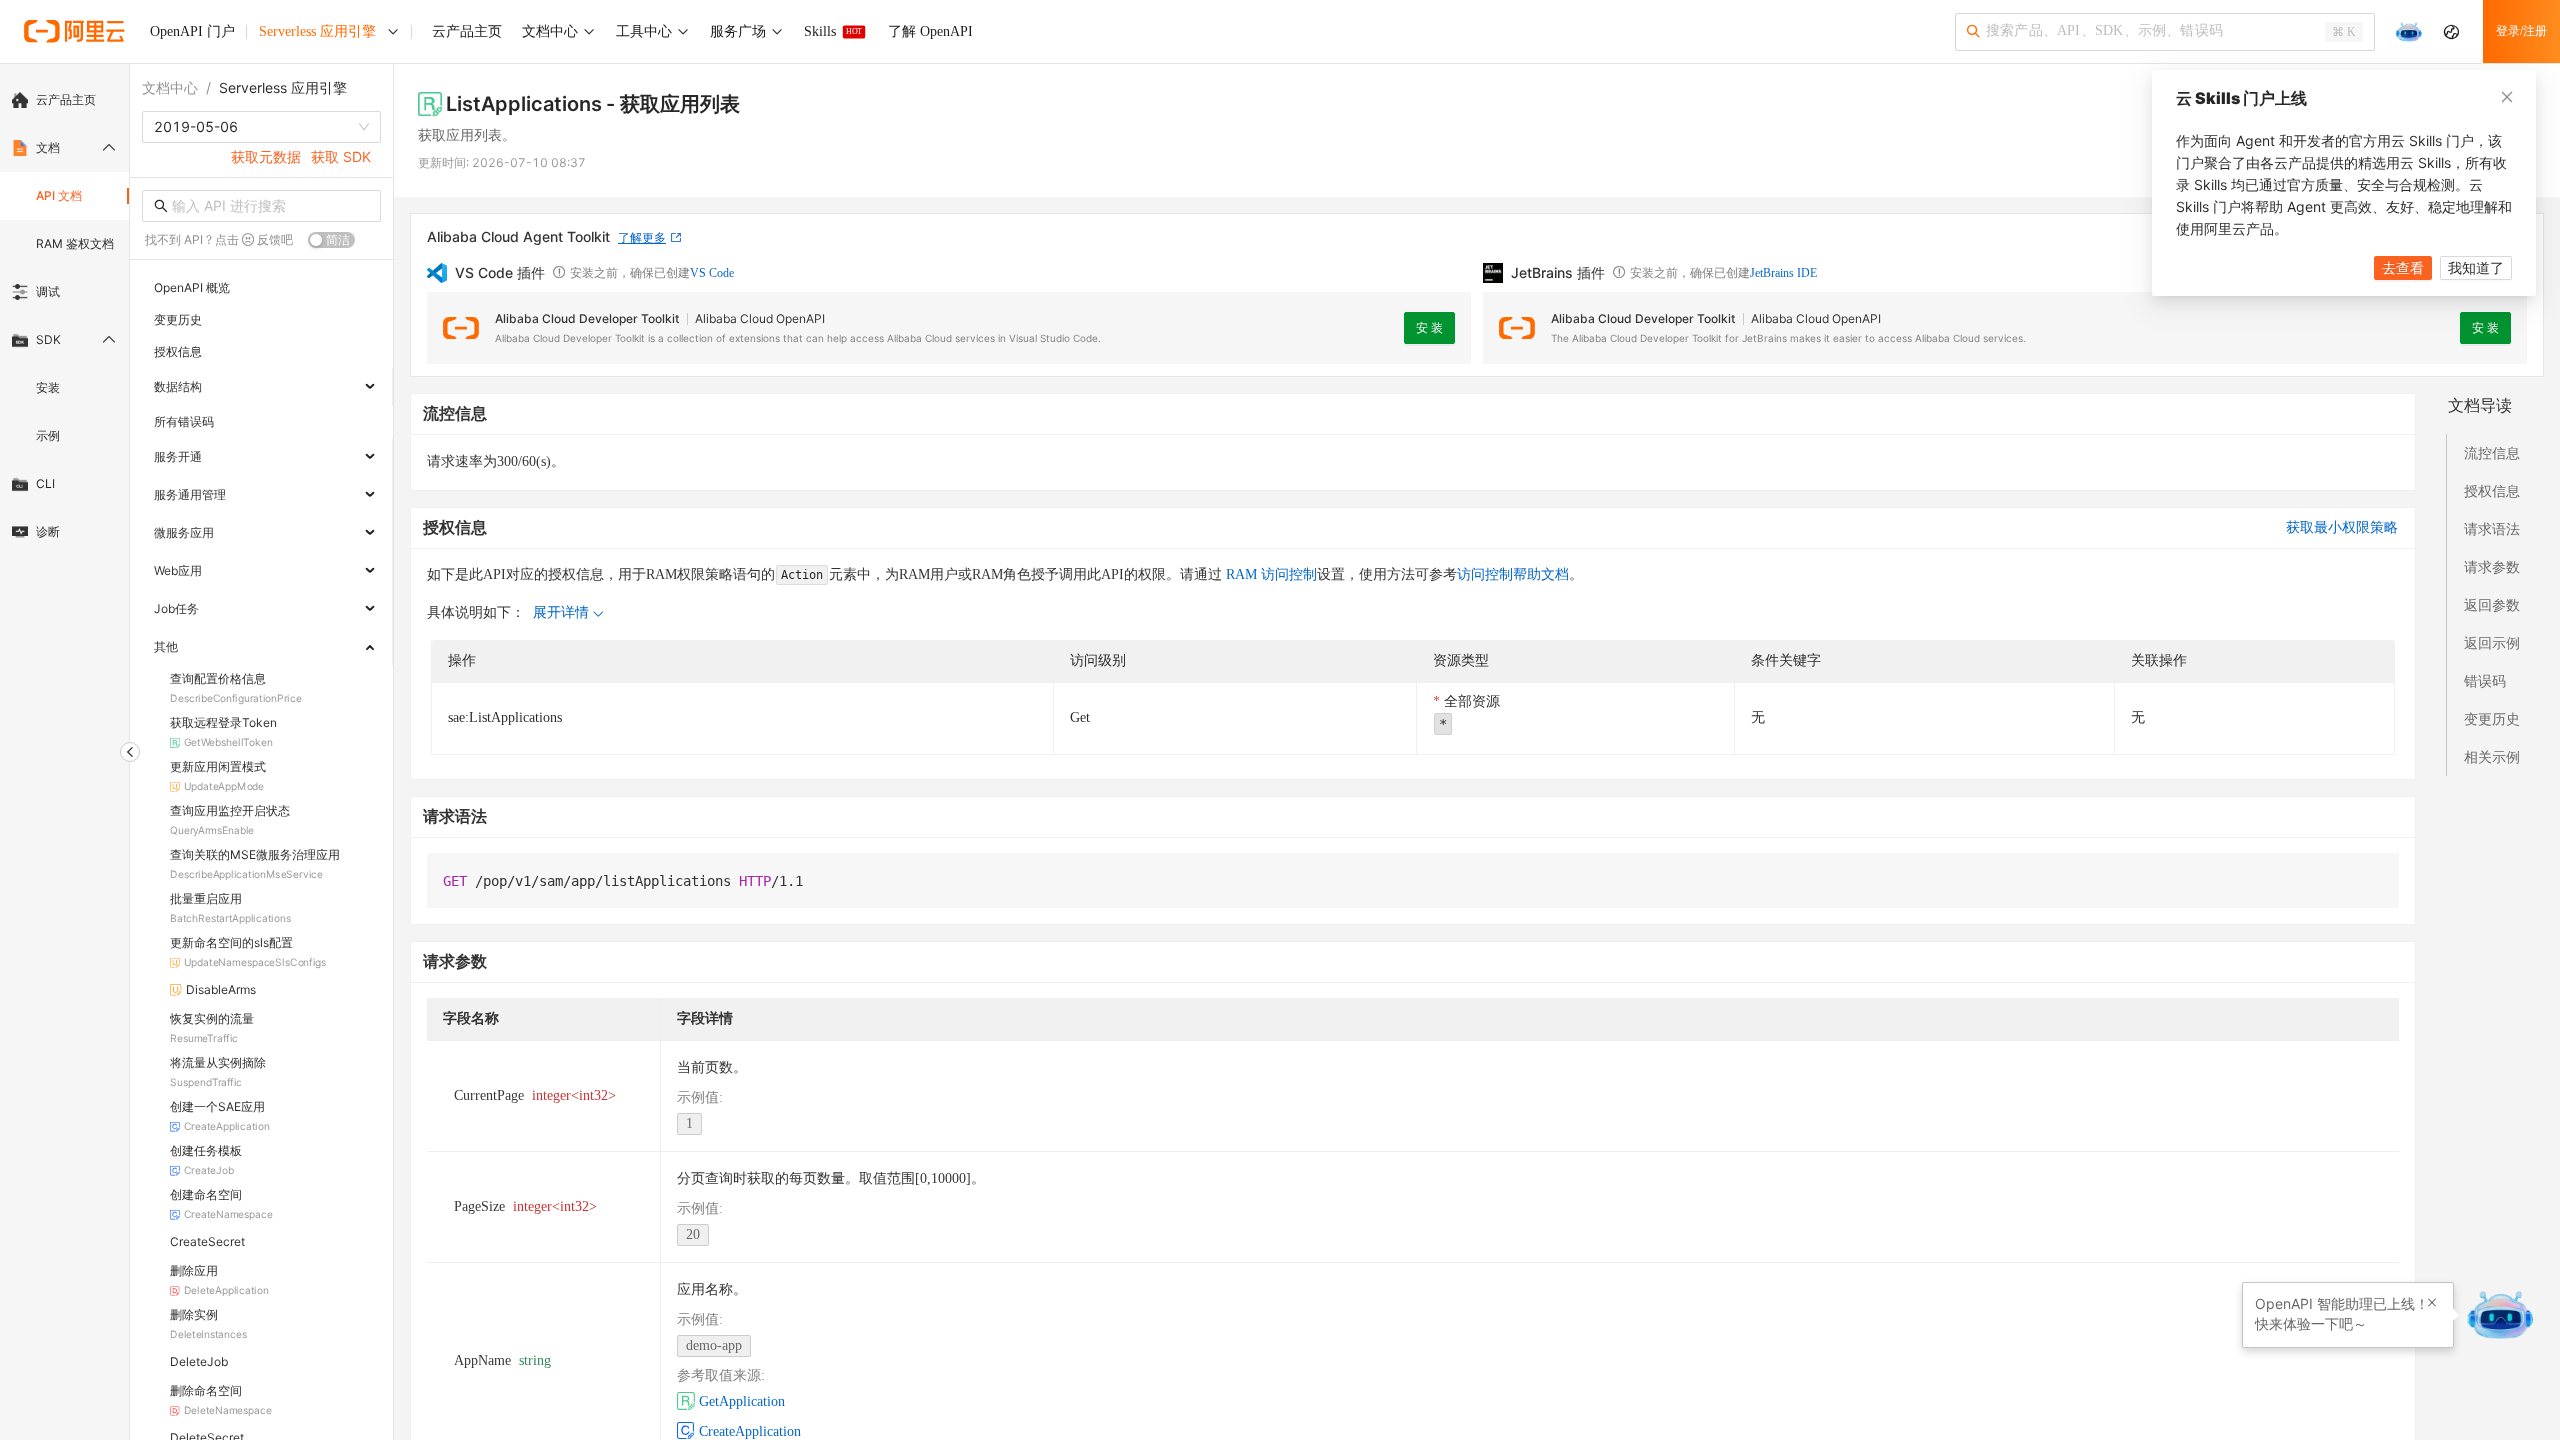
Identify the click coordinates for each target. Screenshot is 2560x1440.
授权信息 (2492, 490)
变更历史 (2492, 718)
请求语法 (2492, 528)
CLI (45, 483)
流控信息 (2492, 452)
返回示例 (2492, 642)
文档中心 (170, 87)
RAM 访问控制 (1269, 574)
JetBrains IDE (1783, 273)
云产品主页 (66, 99)
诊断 (48, 531)
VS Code (712, 273)
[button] (2432, 1303)
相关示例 (2492, 756)
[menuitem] (64, 100)
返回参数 (2492, 604)
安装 (48, 387)
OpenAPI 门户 (192, 31)
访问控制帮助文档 (1513, 574)
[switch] (331, 240)
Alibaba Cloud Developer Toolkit (587, 318)
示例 (48, 435)
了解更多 (642, 237)
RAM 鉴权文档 (75, 243)
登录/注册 (2521, 31)
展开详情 (561, 612)
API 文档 (59, 195)
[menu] (64, 316)
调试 (48, 291)
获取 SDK (341, 156)
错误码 (2485, 680)
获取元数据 (266, 156)
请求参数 (2492, 566)
